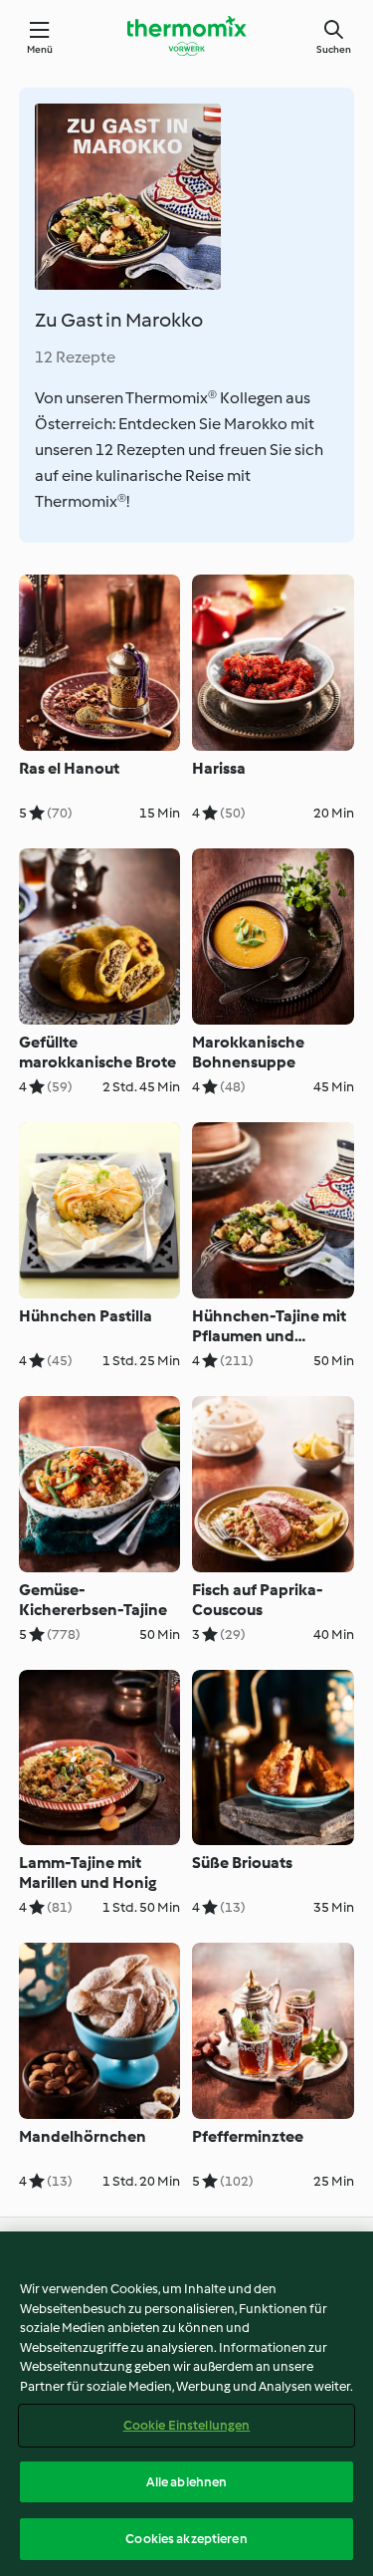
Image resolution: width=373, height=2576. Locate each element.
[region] (186, 2404)
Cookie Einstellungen (187, 2425)
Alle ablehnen (187, 2482)
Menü (40, 49)
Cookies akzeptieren (186, 2539)
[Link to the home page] (187, 36)
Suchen (334, 49)
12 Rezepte (75, 357)
